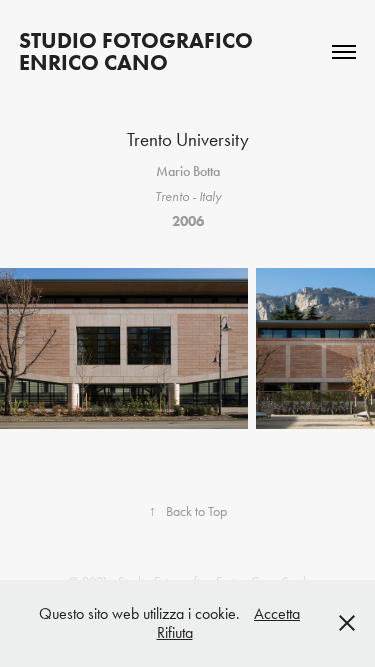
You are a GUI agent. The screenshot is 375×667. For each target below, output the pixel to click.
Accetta (277, 613)
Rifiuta (175, 632)
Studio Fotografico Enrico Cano (138, 51)
